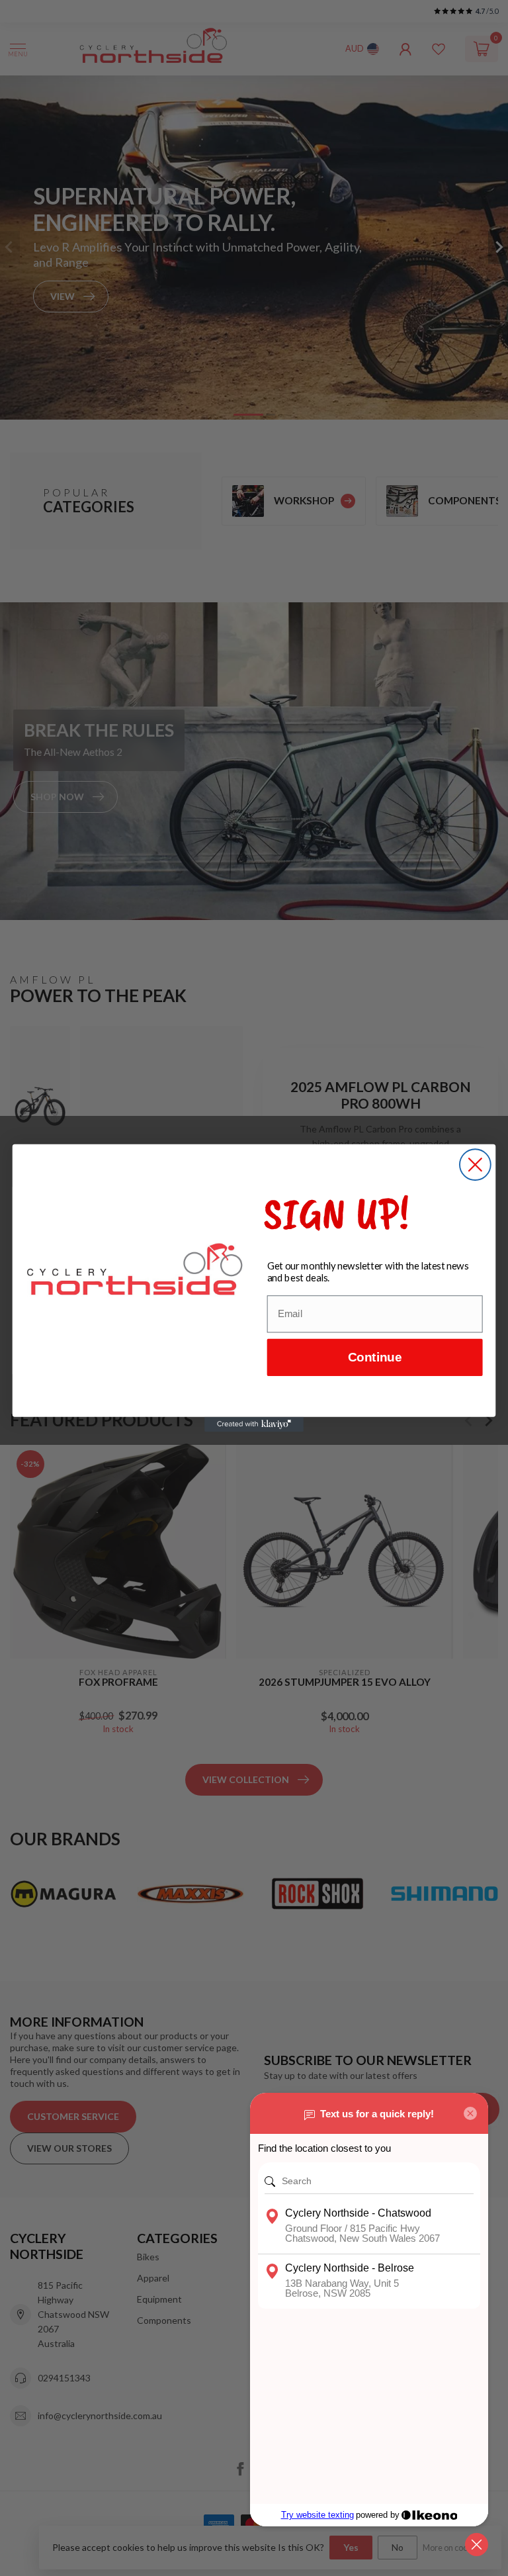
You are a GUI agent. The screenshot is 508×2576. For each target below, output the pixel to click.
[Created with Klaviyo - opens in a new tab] (254, 1424)
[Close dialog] (475, 1165)
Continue (375, 1358)
